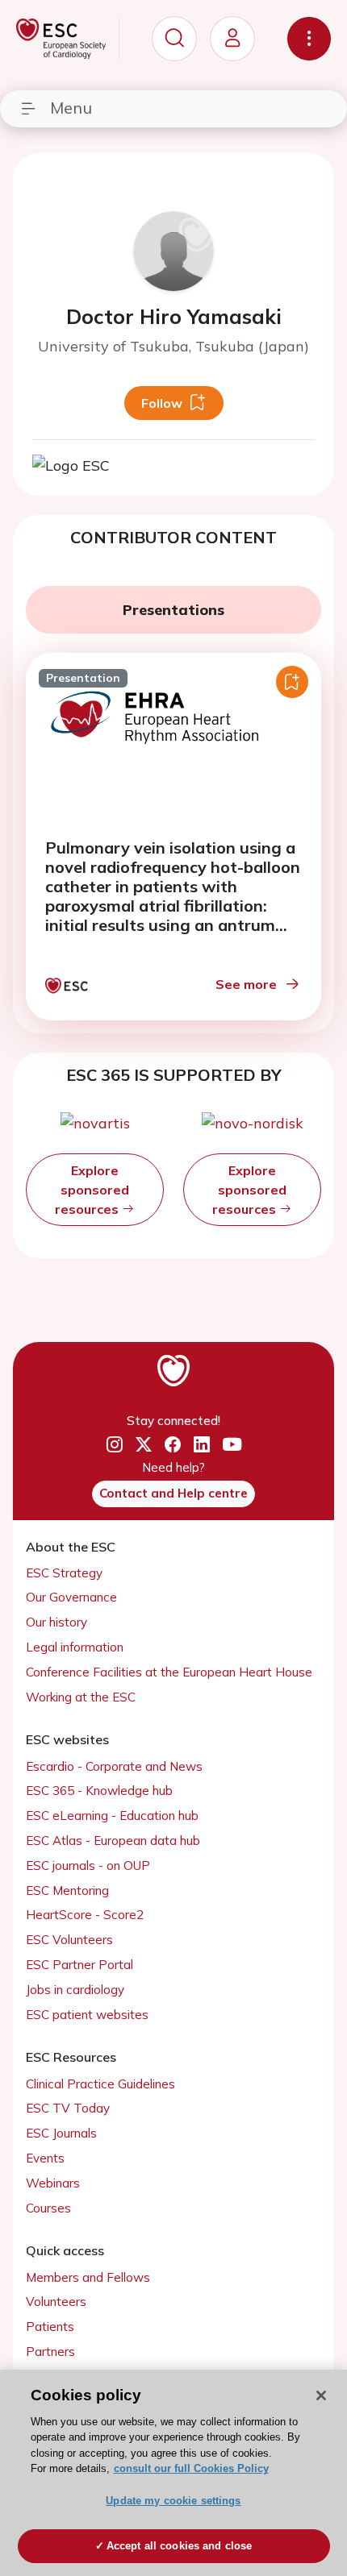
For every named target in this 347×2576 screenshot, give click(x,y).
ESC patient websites (87, 2015)
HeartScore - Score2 (85, 1915)
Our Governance (71, 1597)
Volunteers (56, 2302)
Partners (50, 2352)
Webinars (53, 2183)
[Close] (321, 2395)
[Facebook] (173, 1444)
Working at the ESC (81, 1697)
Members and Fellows (88, 2277)
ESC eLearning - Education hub (112, 1816)
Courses (48, 2208)
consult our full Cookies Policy (191, 2468)
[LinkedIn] (202, 1444)
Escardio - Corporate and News (114, 1766)
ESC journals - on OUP (88, 1866)
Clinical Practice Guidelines (100, 2084)
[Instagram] (115, 1444)
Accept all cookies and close (180, 2546)
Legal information (75, 1647)
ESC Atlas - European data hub (113, 1841)
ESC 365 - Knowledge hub (99, 1791)
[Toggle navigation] (309, 39)
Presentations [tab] (173, 610)
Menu (71, 108)
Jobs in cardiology (75, 1990)
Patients (50, 2327)
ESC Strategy (64, 1573)
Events (45, 2158)
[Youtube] (232, 1445)
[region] (173, 2473)
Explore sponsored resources (92, 1190)
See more (246, 984)
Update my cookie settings (173, 2501)
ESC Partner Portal (79, 1965)
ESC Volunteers (69, 1940)
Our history (56, 1622)
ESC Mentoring (67, 1890)
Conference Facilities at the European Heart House (169, 1672)
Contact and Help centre (173, 1493)
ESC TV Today (68, 2108)
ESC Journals (61, 2133)
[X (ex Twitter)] (144, 1444)
